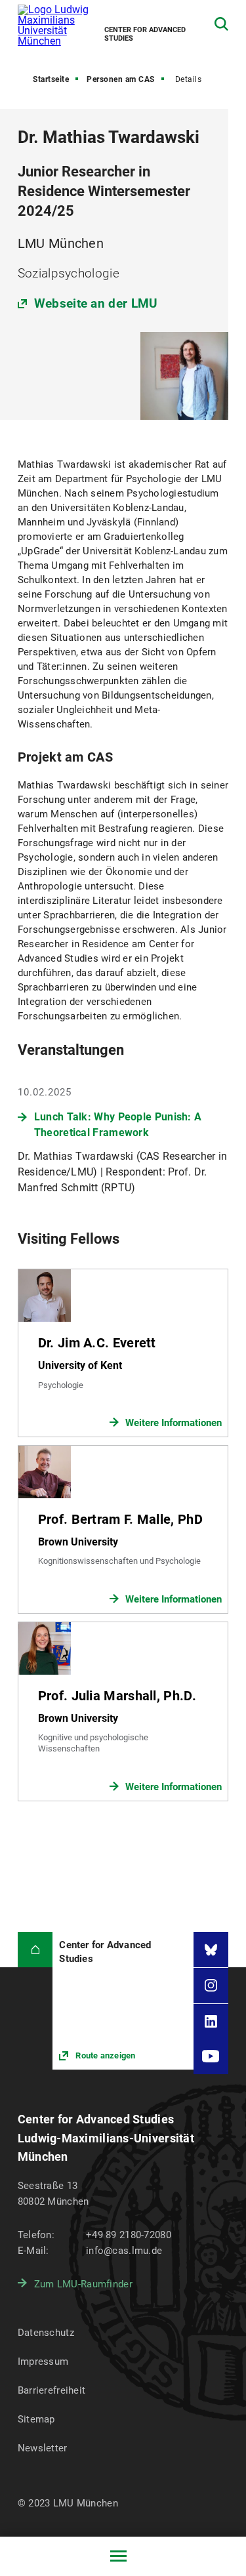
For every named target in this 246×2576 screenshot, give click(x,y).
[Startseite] (35, 1950)
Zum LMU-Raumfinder (83, 2284)
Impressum (43, 2361)
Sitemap (36, 2419)
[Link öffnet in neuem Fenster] (123, 2001)
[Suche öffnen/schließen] (221, 24)
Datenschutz (46, 2333)
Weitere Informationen (174, 1423)
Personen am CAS (121, 79)
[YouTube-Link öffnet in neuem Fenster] (211, 2056)
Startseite (51, 79)
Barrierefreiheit (51, 2390)
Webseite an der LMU (96, 303)
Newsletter (43, 2448)
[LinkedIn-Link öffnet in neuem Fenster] (211, 2022)
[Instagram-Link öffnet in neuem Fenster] (211, 1986)
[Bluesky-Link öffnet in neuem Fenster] (211, 1950)
